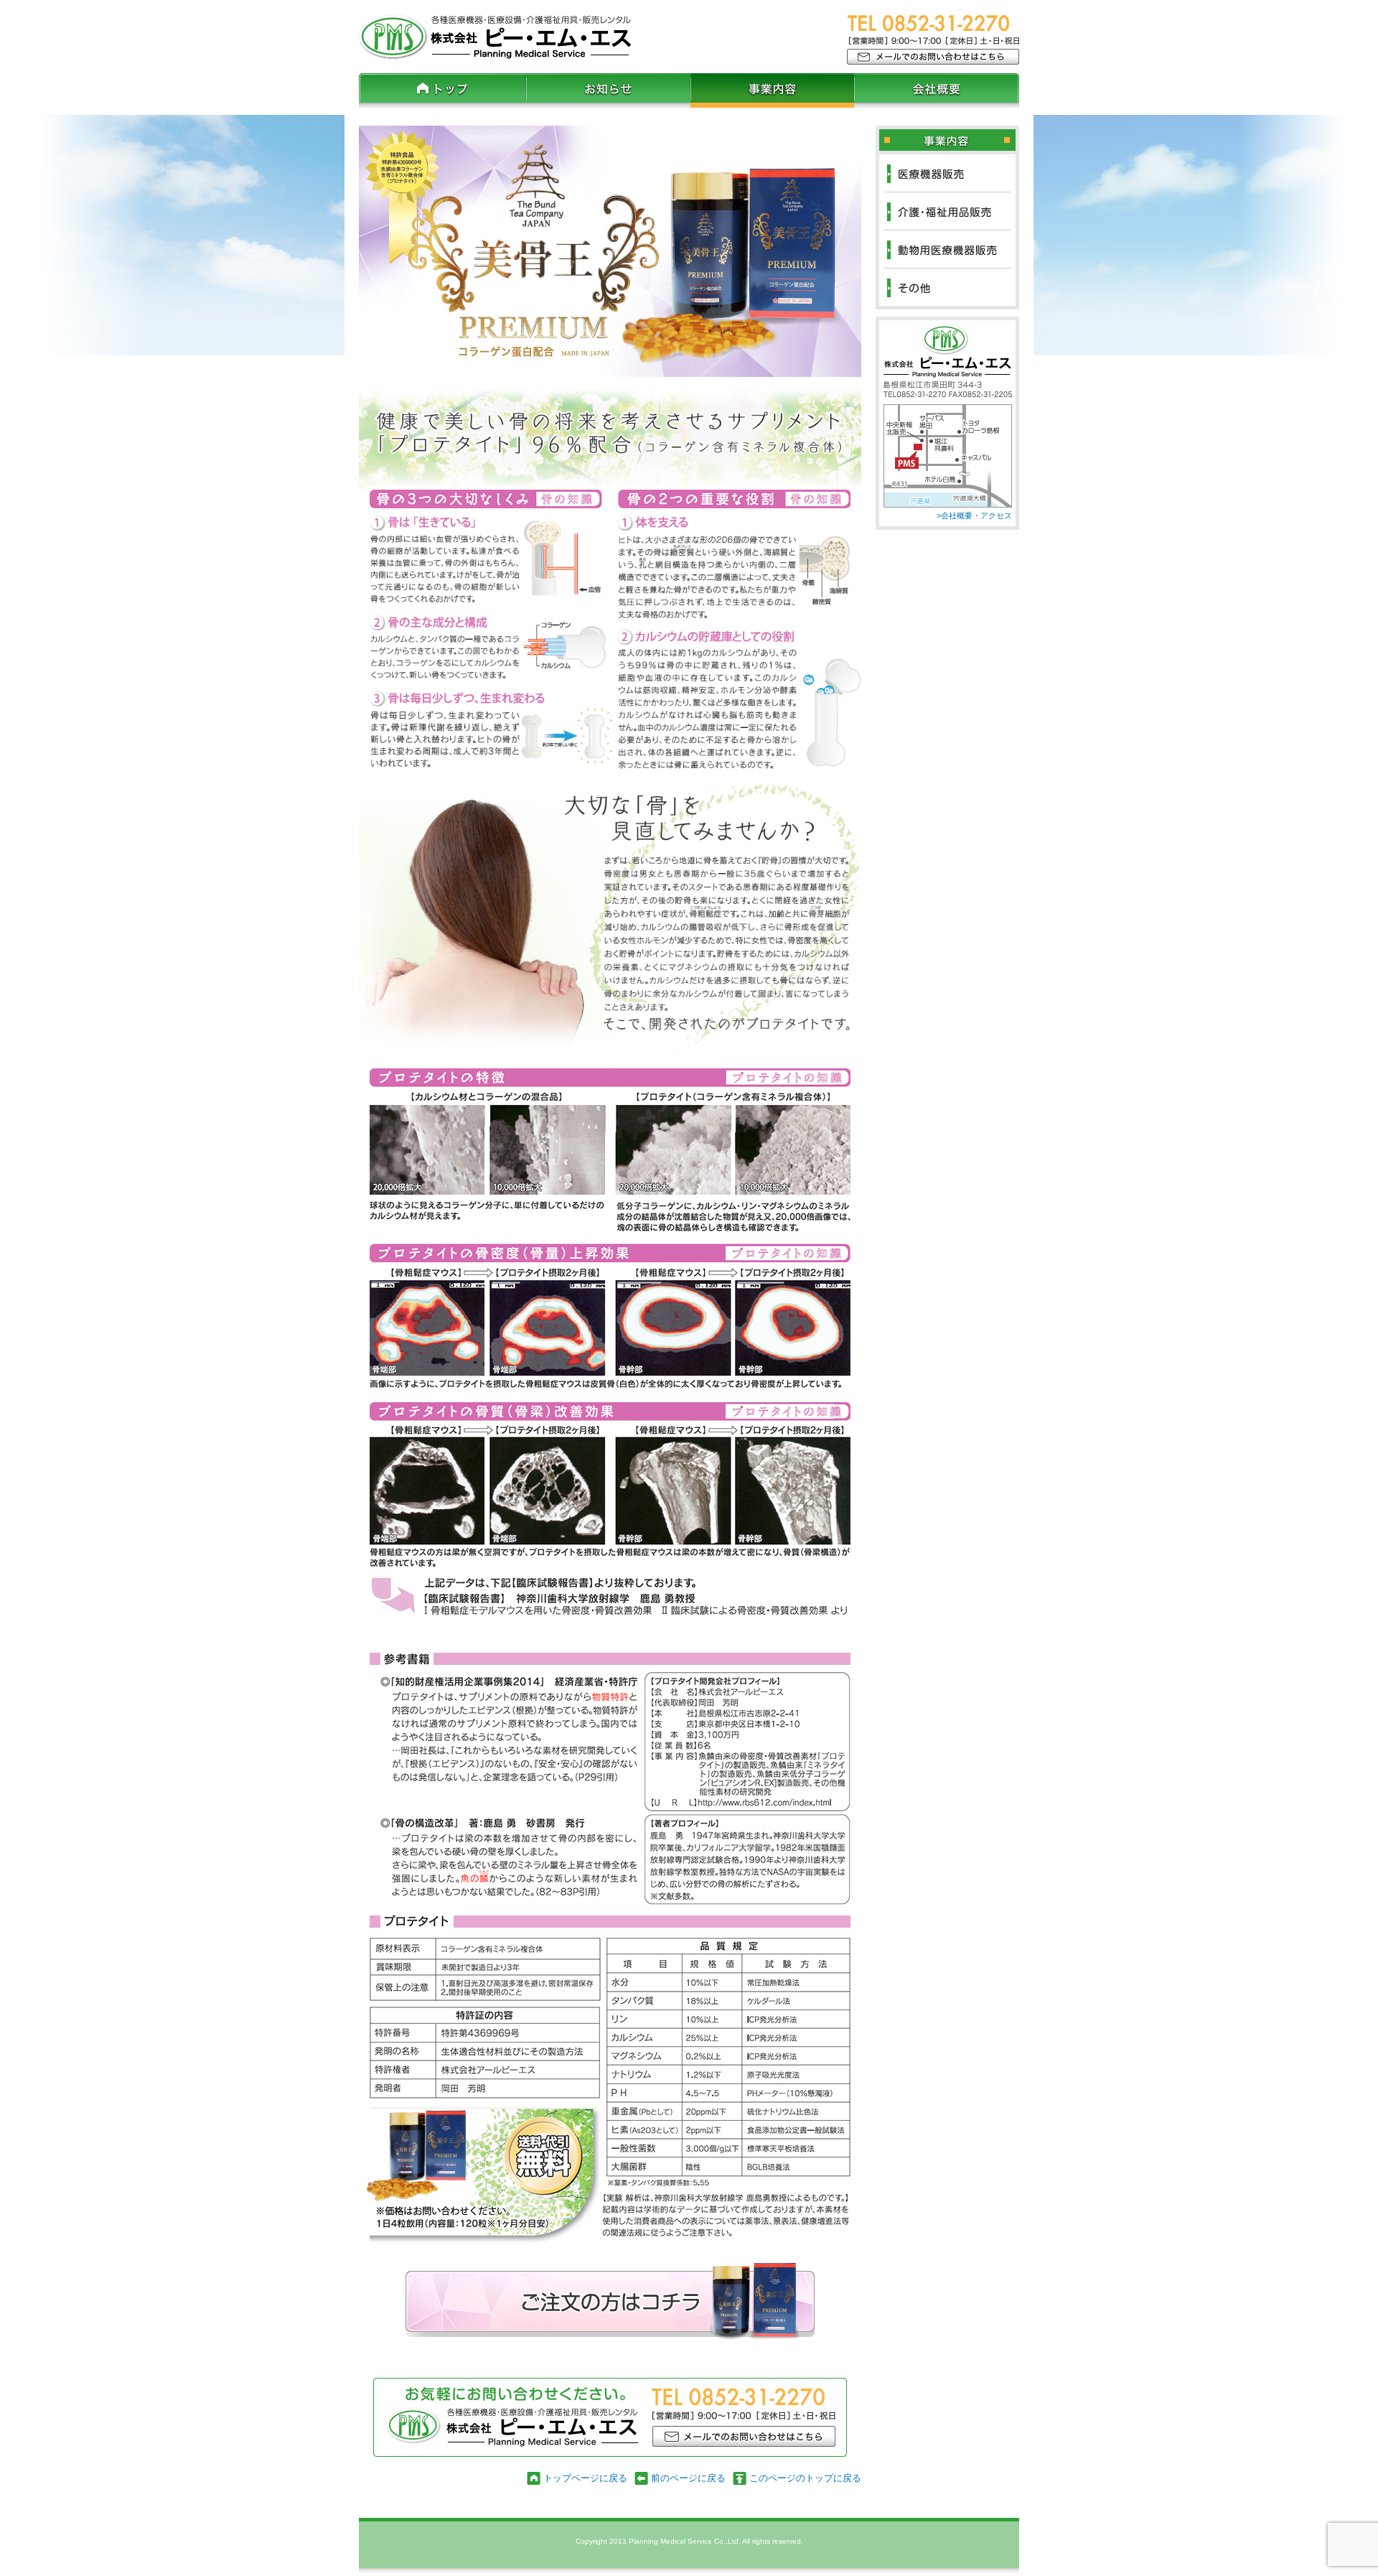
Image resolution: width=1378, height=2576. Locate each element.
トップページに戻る (585, 2478)
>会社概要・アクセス (974, 515)
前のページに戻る (688, 2478)
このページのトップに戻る (805, 2478)
